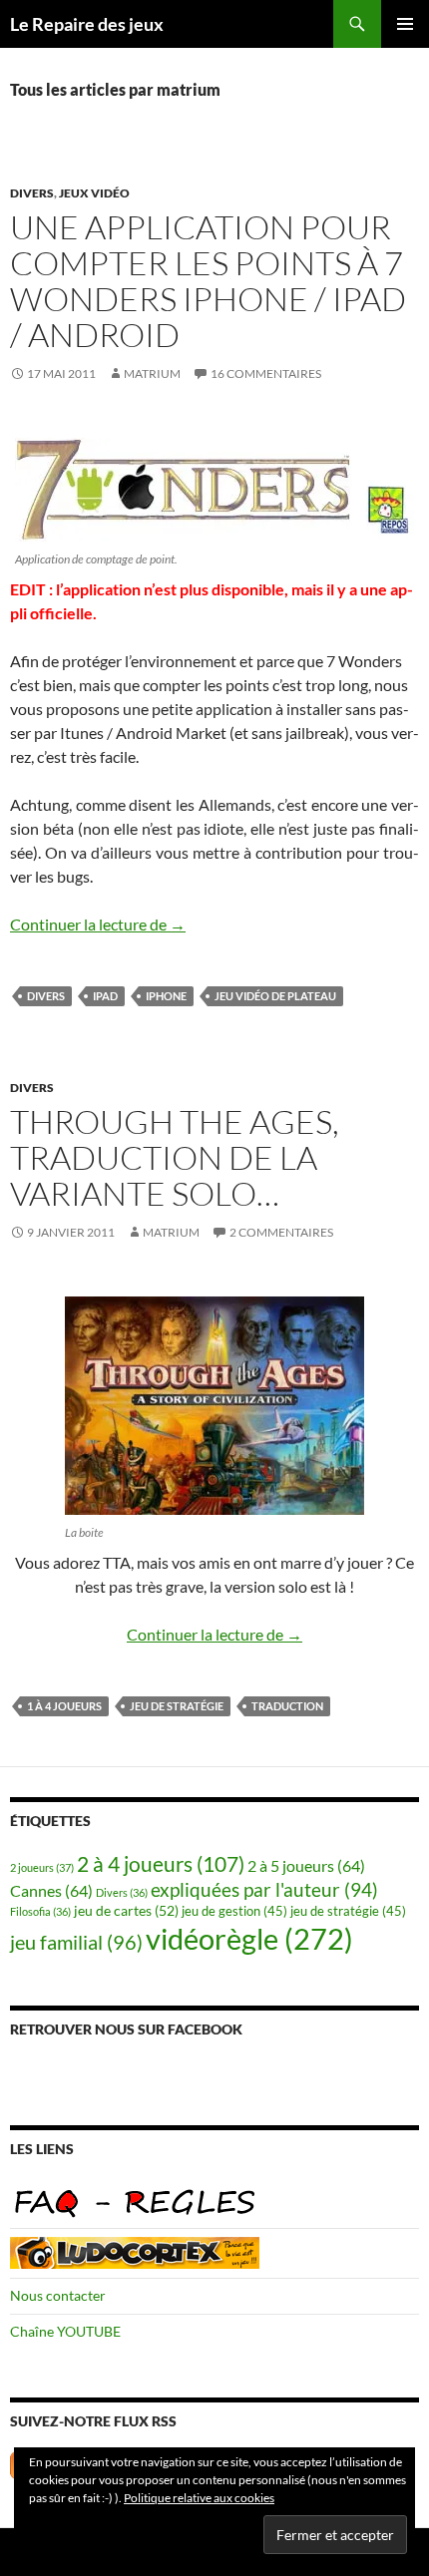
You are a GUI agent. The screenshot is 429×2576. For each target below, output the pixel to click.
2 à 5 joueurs (306, 1865)
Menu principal (405, 24)
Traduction (287, 1706)
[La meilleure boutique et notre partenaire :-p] (135, 2250)
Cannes (51, 1890)
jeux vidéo (94, 193)
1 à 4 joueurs (64, 1706)
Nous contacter (58, 2295)
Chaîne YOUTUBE (65, 2331)
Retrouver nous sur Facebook (126, 2029)
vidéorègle (249, 1938)
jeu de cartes (126, 1910)
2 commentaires (281, 1232)
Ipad (105, 996)
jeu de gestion (234, 1911)
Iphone (166, 996)
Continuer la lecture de (98, 924)
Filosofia (40, 1911)
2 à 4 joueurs (161, 1864)
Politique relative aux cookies (199, 2498)
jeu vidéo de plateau (275, 996)
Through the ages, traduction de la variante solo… (175, 1157)
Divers (32, 193)
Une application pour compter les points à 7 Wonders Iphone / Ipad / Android (208, 281)
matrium (152, 373)
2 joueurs (42, 1867)
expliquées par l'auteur (264, 1889)
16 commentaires (266, 373)
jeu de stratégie (177, 1706)
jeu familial (76, 1942)
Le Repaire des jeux (87, 24)
